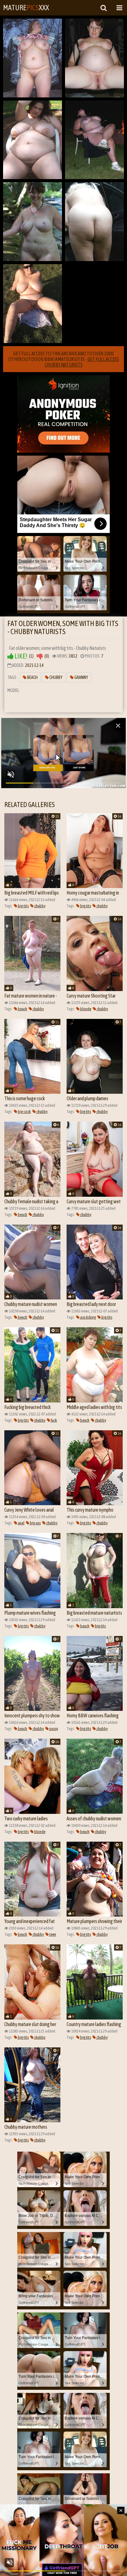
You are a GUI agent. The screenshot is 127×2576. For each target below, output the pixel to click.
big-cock (24, 1112)
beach (22, 1009)
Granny (81, 677)
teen (52, 1934)
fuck (54, 1420)
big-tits (23, 906)
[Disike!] (40, 656)
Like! (20, 656)
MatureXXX (26, 8)
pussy (53, 1729)
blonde (85, 1009)
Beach (32, 677)
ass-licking (88, 1317)
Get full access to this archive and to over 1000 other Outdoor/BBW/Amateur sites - (64, 359)
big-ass (35, 1523)
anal (21, 1523)
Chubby (56, 677)
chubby (39, 906)
